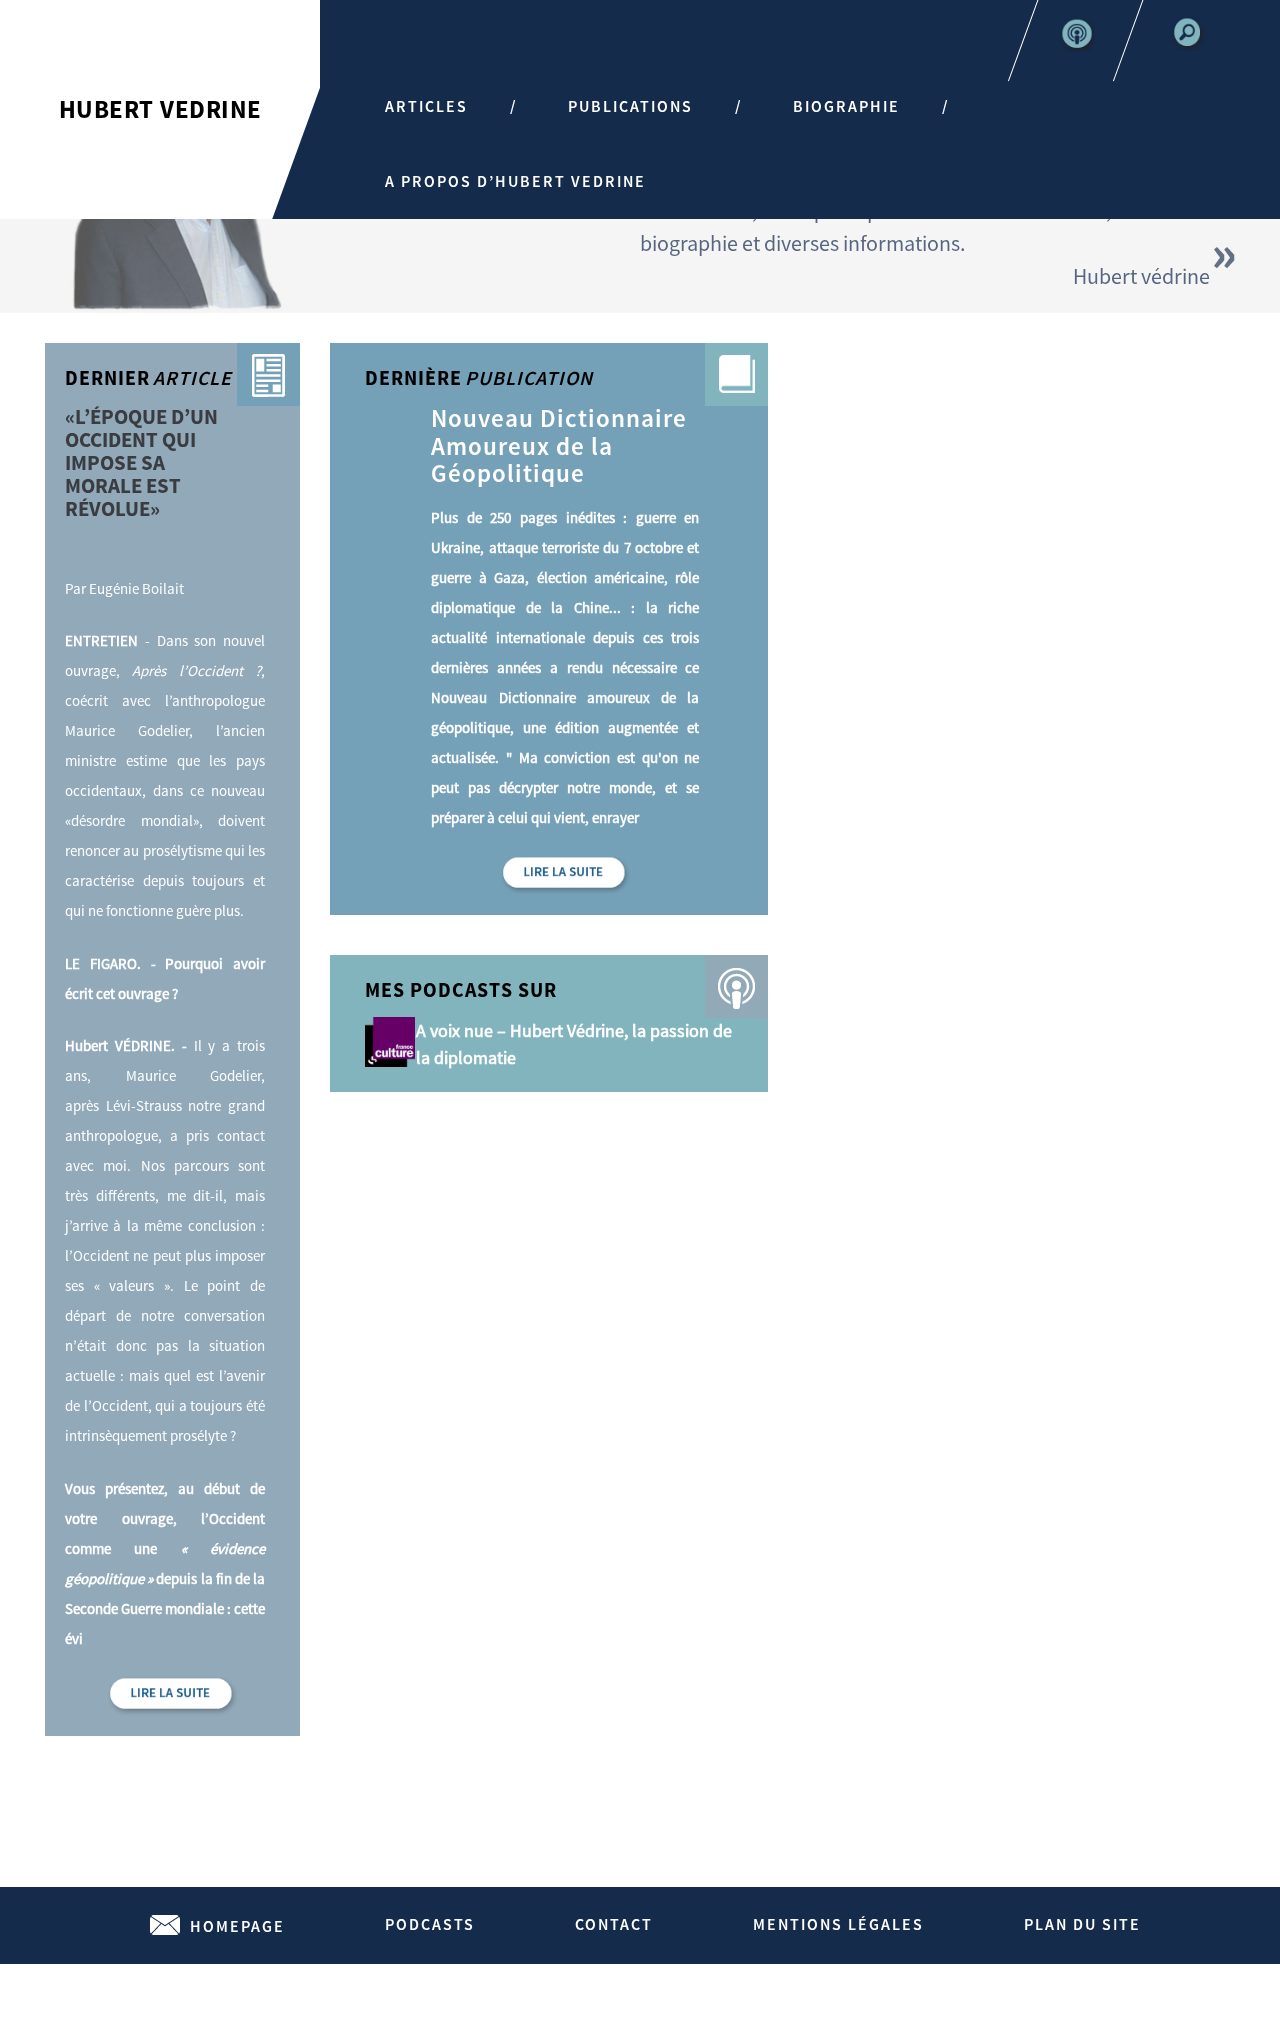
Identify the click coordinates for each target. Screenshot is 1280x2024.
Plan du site (1082, 1924)
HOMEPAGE (237, 1926)
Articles (426, 106)
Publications (630, 106)
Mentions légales (838, 1924)
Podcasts (430, 1924)
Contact (614, 1924)
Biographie (846, 106)
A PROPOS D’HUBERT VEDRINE (515, 181)
